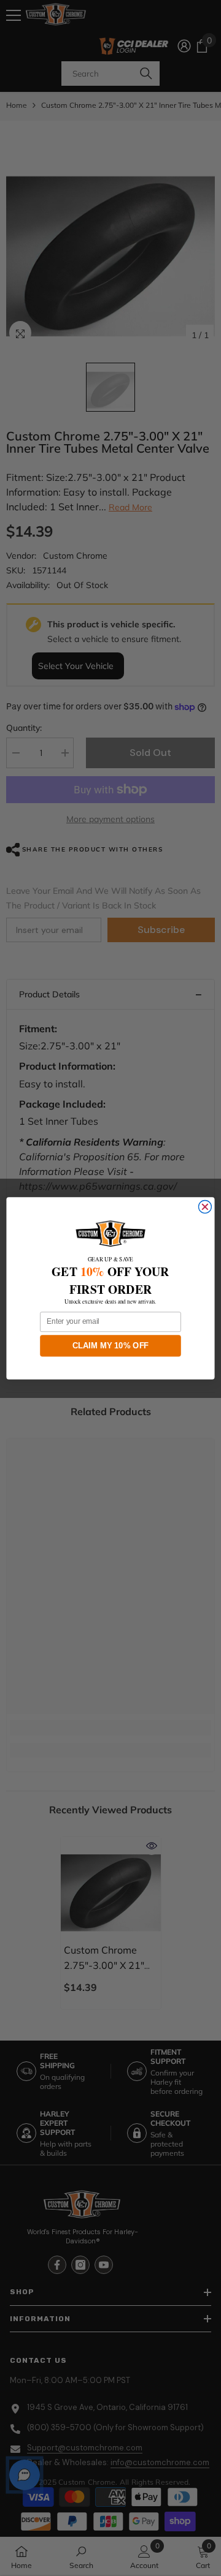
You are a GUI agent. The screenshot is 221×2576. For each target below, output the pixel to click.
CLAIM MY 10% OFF (111, 1345)
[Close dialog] (205, 1207)
